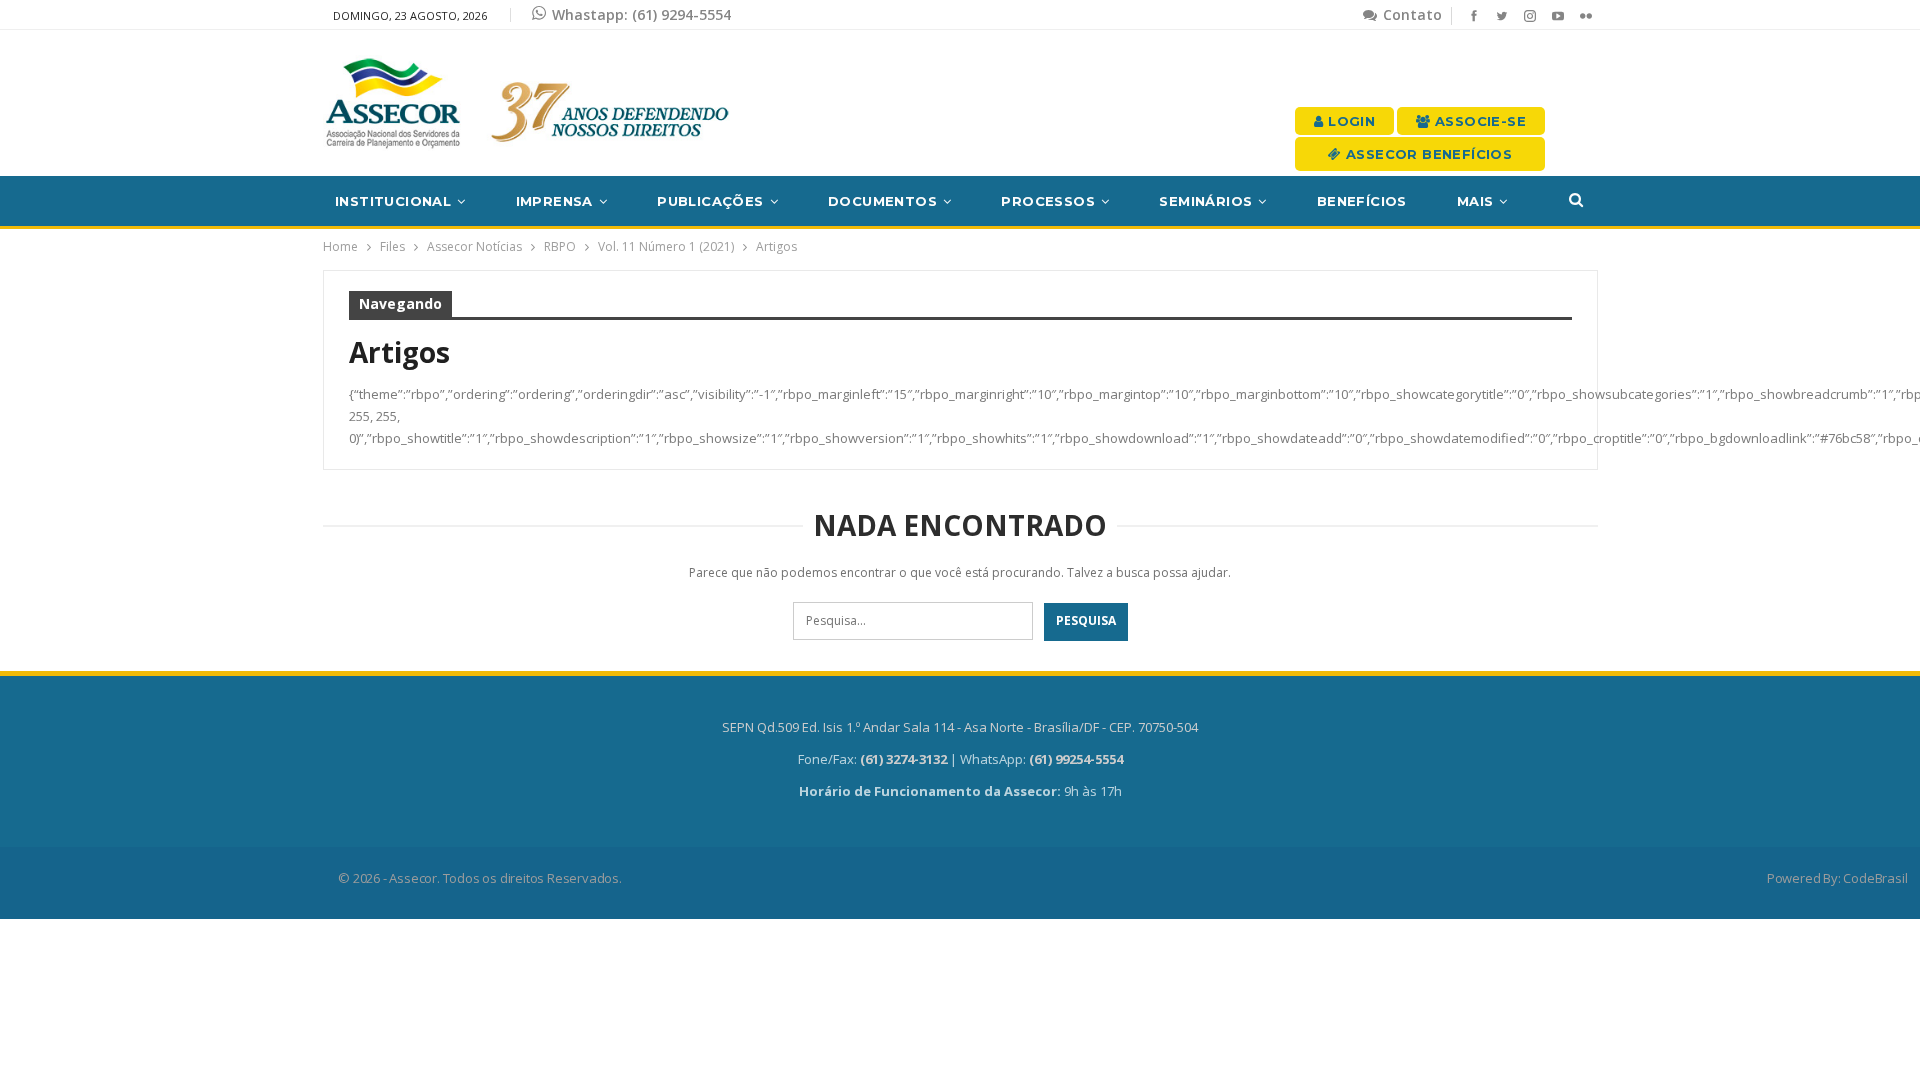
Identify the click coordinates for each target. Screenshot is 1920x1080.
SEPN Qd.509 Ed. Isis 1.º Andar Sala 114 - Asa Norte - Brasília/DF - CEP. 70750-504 (960, 727)
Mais (1475, 201)
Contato (1410, 14)
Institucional (393, 201)
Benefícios (1362, 201)
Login (1349, 121)
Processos (1048, 201)
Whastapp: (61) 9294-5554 (641, 14)
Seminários (1205, 201)
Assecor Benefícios (1427, 154)
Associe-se (1478, 121)
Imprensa (554, 201)
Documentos (882, 201)
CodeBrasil (1875, 878)
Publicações (710, 201)
